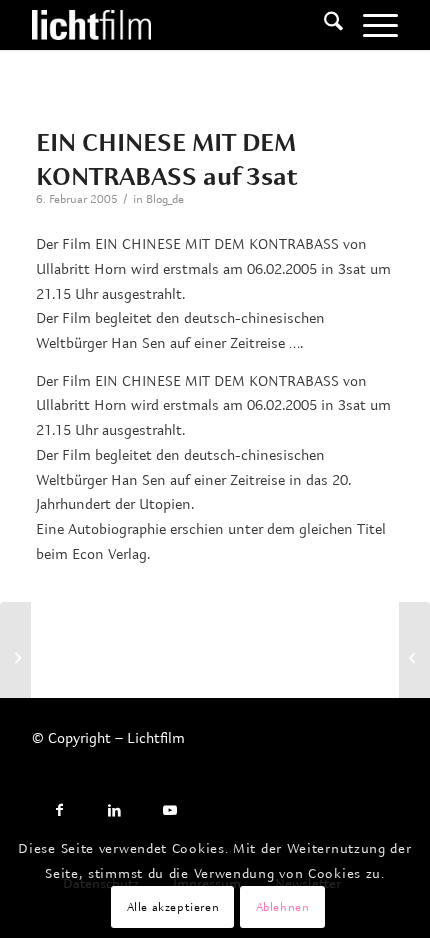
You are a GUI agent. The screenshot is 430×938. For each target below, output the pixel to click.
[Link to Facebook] (59, 810)
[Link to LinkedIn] (114, 810)
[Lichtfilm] (178, 25)
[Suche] (323, 25)
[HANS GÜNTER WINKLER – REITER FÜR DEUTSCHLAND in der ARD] (15, 657)
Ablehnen (283, 906)
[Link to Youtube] (169, 810)
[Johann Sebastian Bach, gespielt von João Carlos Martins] (414, 657)
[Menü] (370, 25)
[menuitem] (323, 25)
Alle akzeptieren (173, 906)
